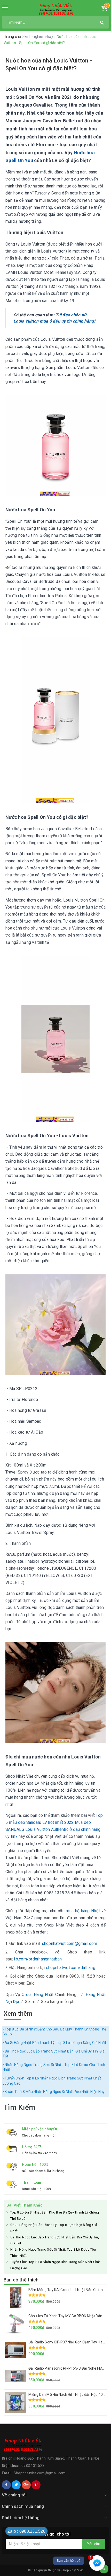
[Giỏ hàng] (104, 9)
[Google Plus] (26, 2485)
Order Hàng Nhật (38, 1995)
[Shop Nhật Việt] (56, 10)
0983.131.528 (33, 2466)
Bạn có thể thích (21, 2280)
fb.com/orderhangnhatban (38, 1959)
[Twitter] (16, 2485)
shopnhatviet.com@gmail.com (70, 1943)
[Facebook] (6, 2485)
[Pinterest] (36, 2485)
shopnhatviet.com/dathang (71, 1968)
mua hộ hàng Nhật (83, 1911)
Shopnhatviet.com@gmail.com (40, 2473)
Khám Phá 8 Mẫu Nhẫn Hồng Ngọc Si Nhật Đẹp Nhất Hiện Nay (54, 2092)
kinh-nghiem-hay (39, 37)
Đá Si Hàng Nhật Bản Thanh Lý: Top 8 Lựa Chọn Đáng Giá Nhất (55, 2043)
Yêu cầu (94, 2544)
